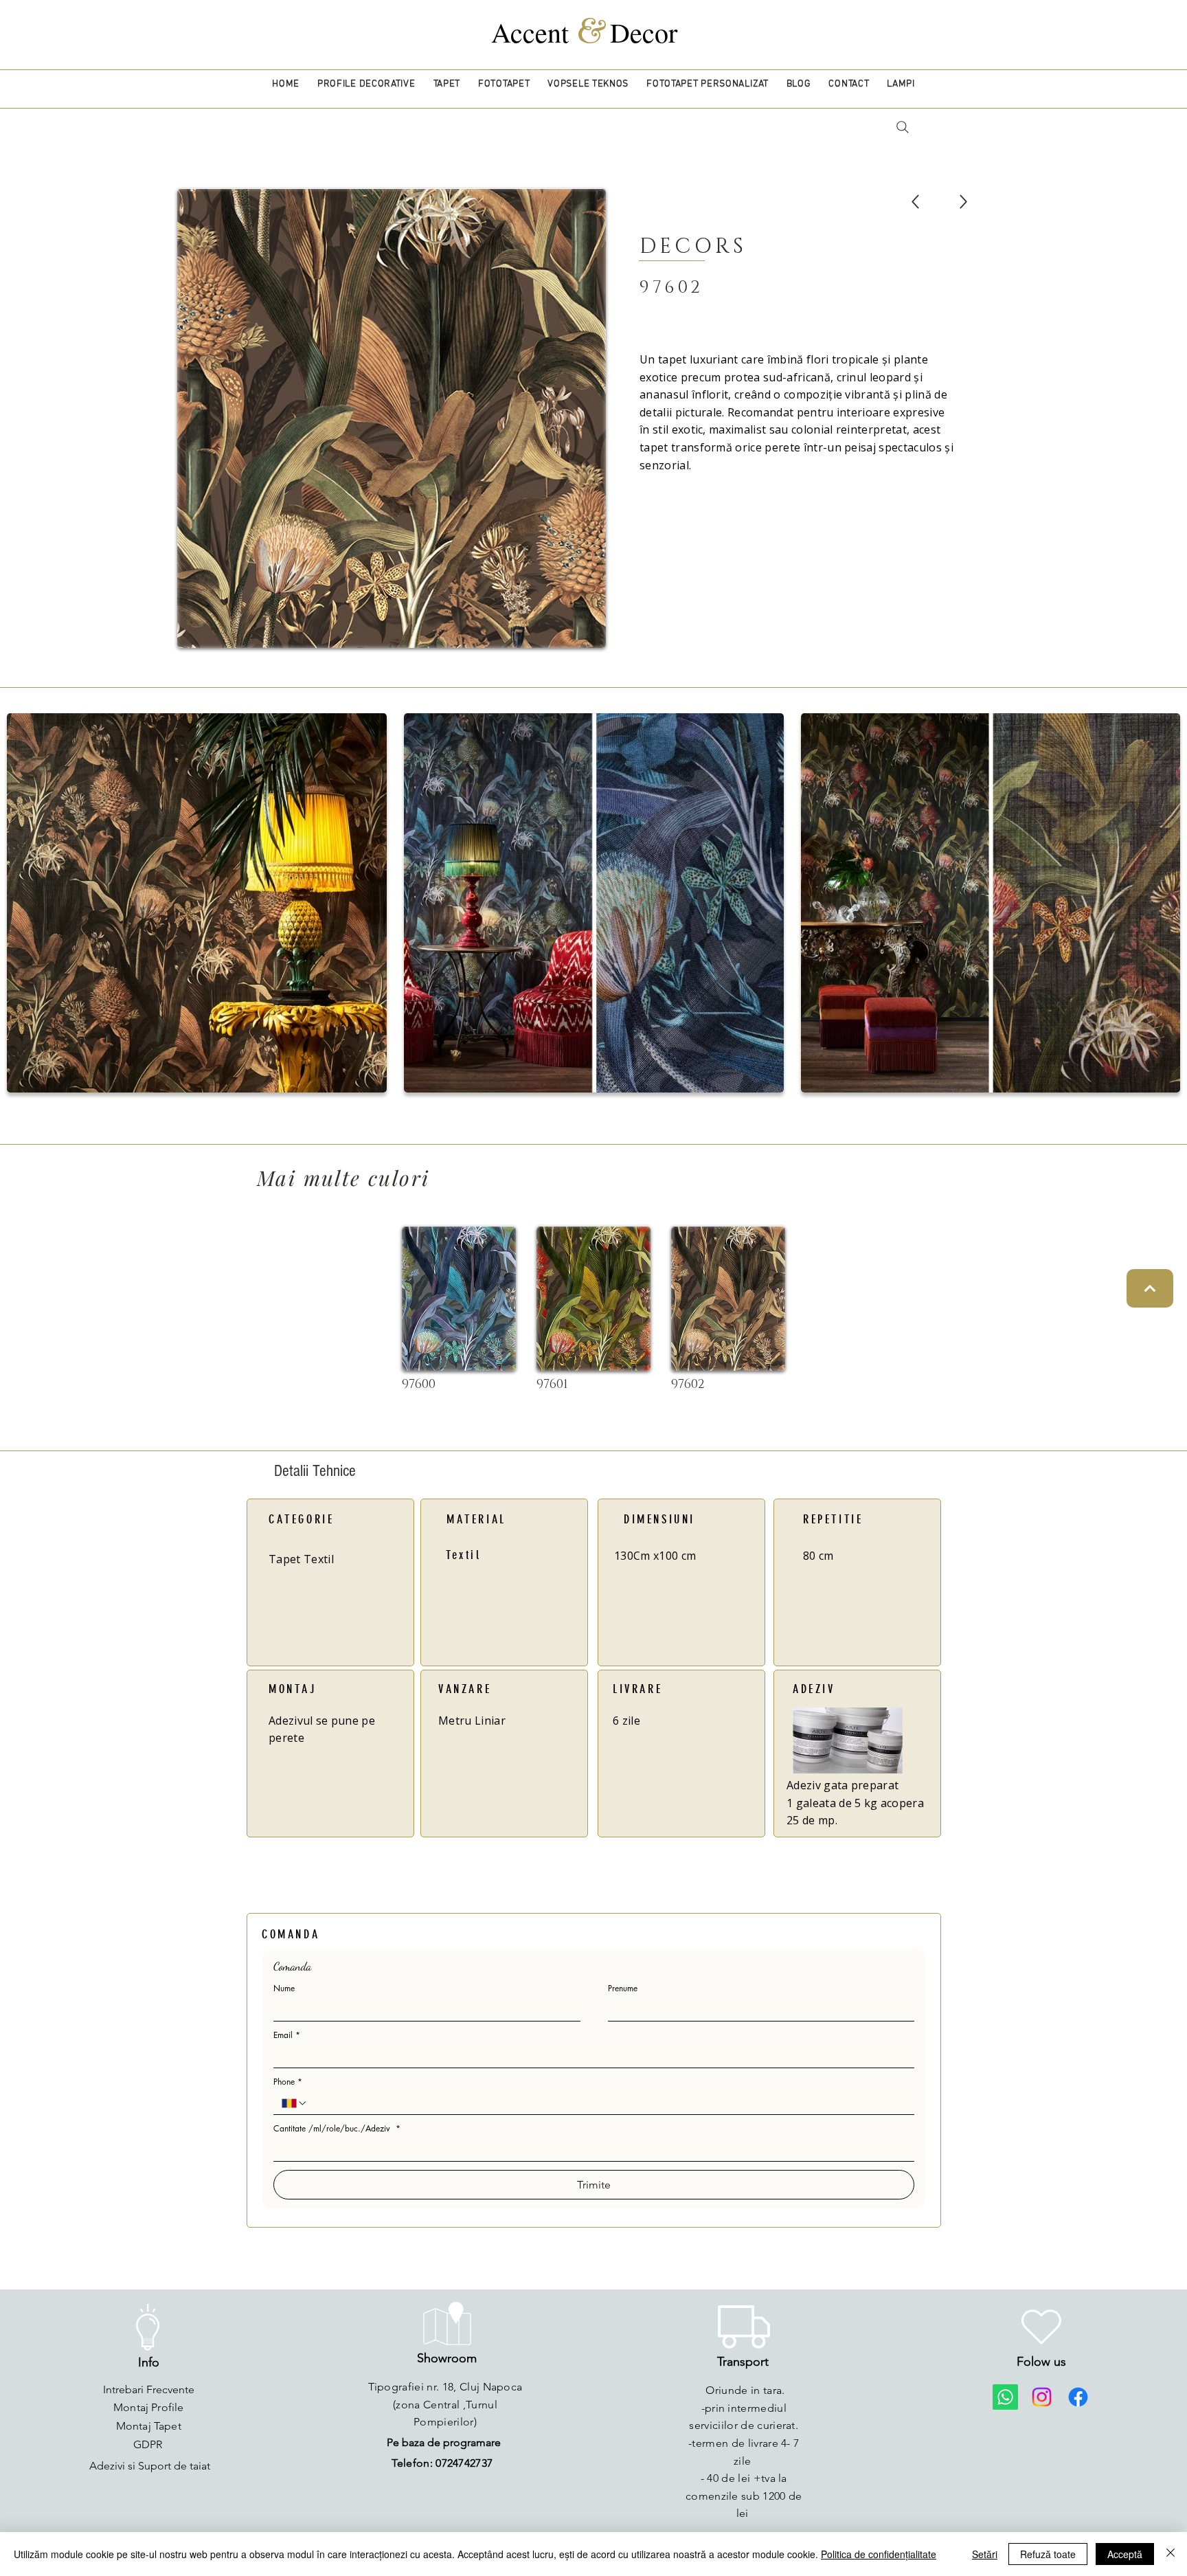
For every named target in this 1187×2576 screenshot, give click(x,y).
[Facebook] (1078, 2397)
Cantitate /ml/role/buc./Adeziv (337, 2128)
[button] (366, 84)
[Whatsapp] (1005, 2397)
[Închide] (1171, 2554)
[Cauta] (902, 127)
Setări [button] (985, 2554)
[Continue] (1150, 1288)
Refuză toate (1048, 2554)
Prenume (623, 1988)
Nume (284, 1988)
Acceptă (1125, 2554)
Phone (288, 2082)
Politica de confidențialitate (879, 2554)
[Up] (915, 202)
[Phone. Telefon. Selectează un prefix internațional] (295, 2103)
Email (287, 2035)
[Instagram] (1042, 2397)
